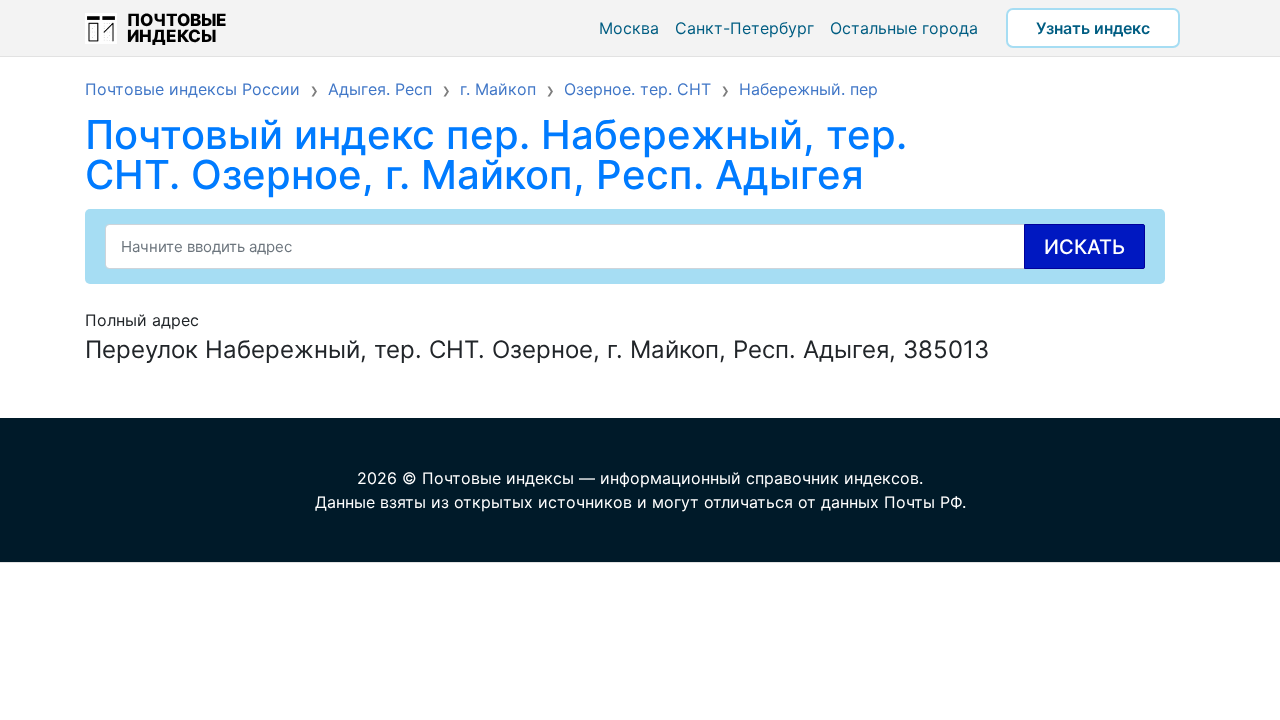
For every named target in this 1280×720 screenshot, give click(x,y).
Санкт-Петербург (744, 28)
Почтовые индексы (177, 28)
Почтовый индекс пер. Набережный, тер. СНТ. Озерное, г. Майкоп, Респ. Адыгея (496, 154)
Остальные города (904, 28)
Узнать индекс (1093, 28)
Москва (629, 28)
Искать (1084, 247)
